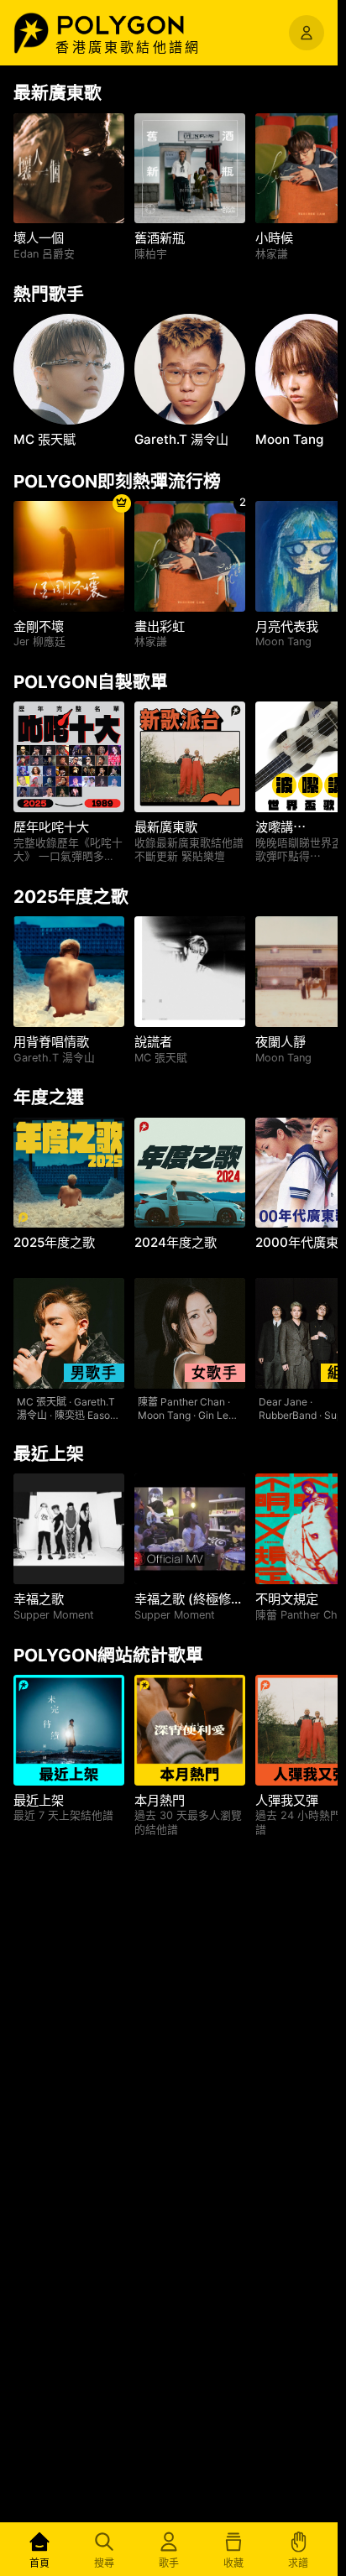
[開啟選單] (307, 33)
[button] (139, 25)
